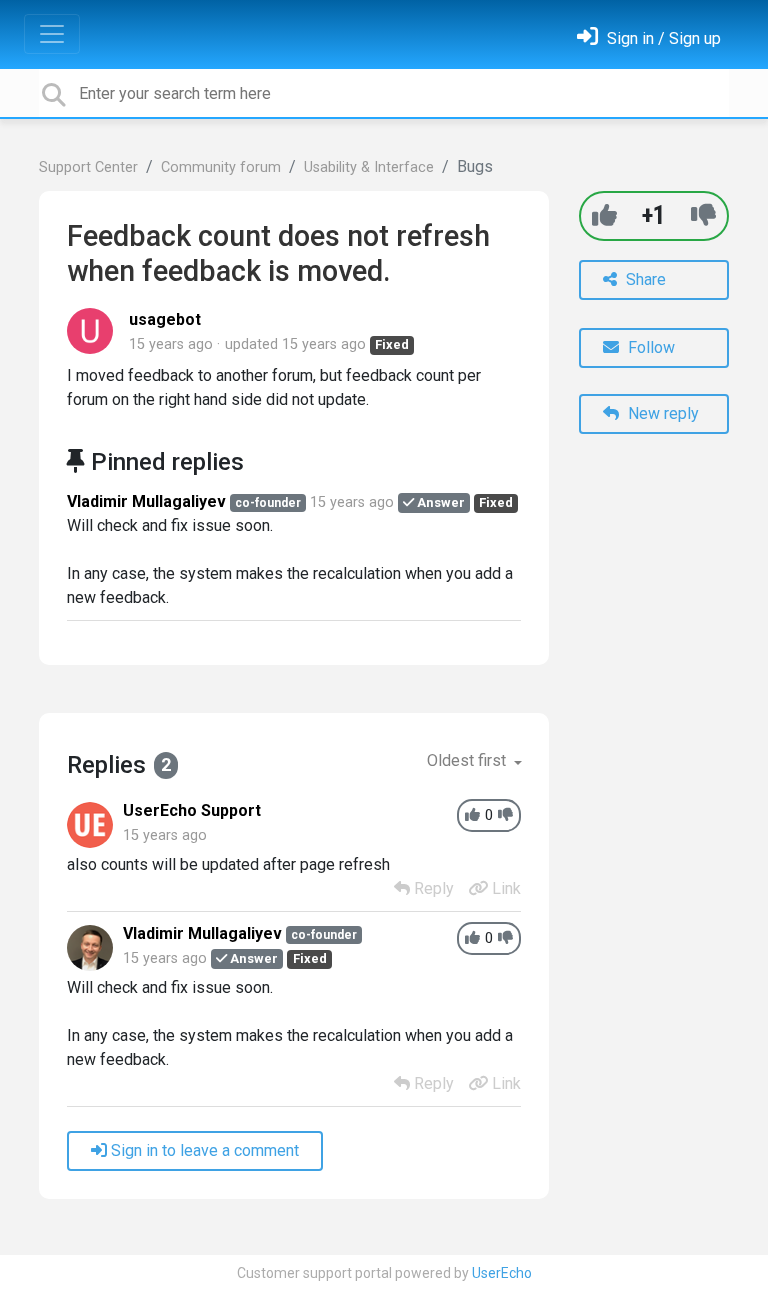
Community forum (221, 167)
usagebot (165, 319)
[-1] (703, 215)
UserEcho (502, 1273)
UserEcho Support (192, 810)
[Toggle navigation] (52, 34)
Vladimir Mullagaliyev (146, 501)
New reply (661, 413)
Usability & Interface (369, 167)
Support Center (88, 167)
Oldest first (468, 760)
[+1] (604, 215)
